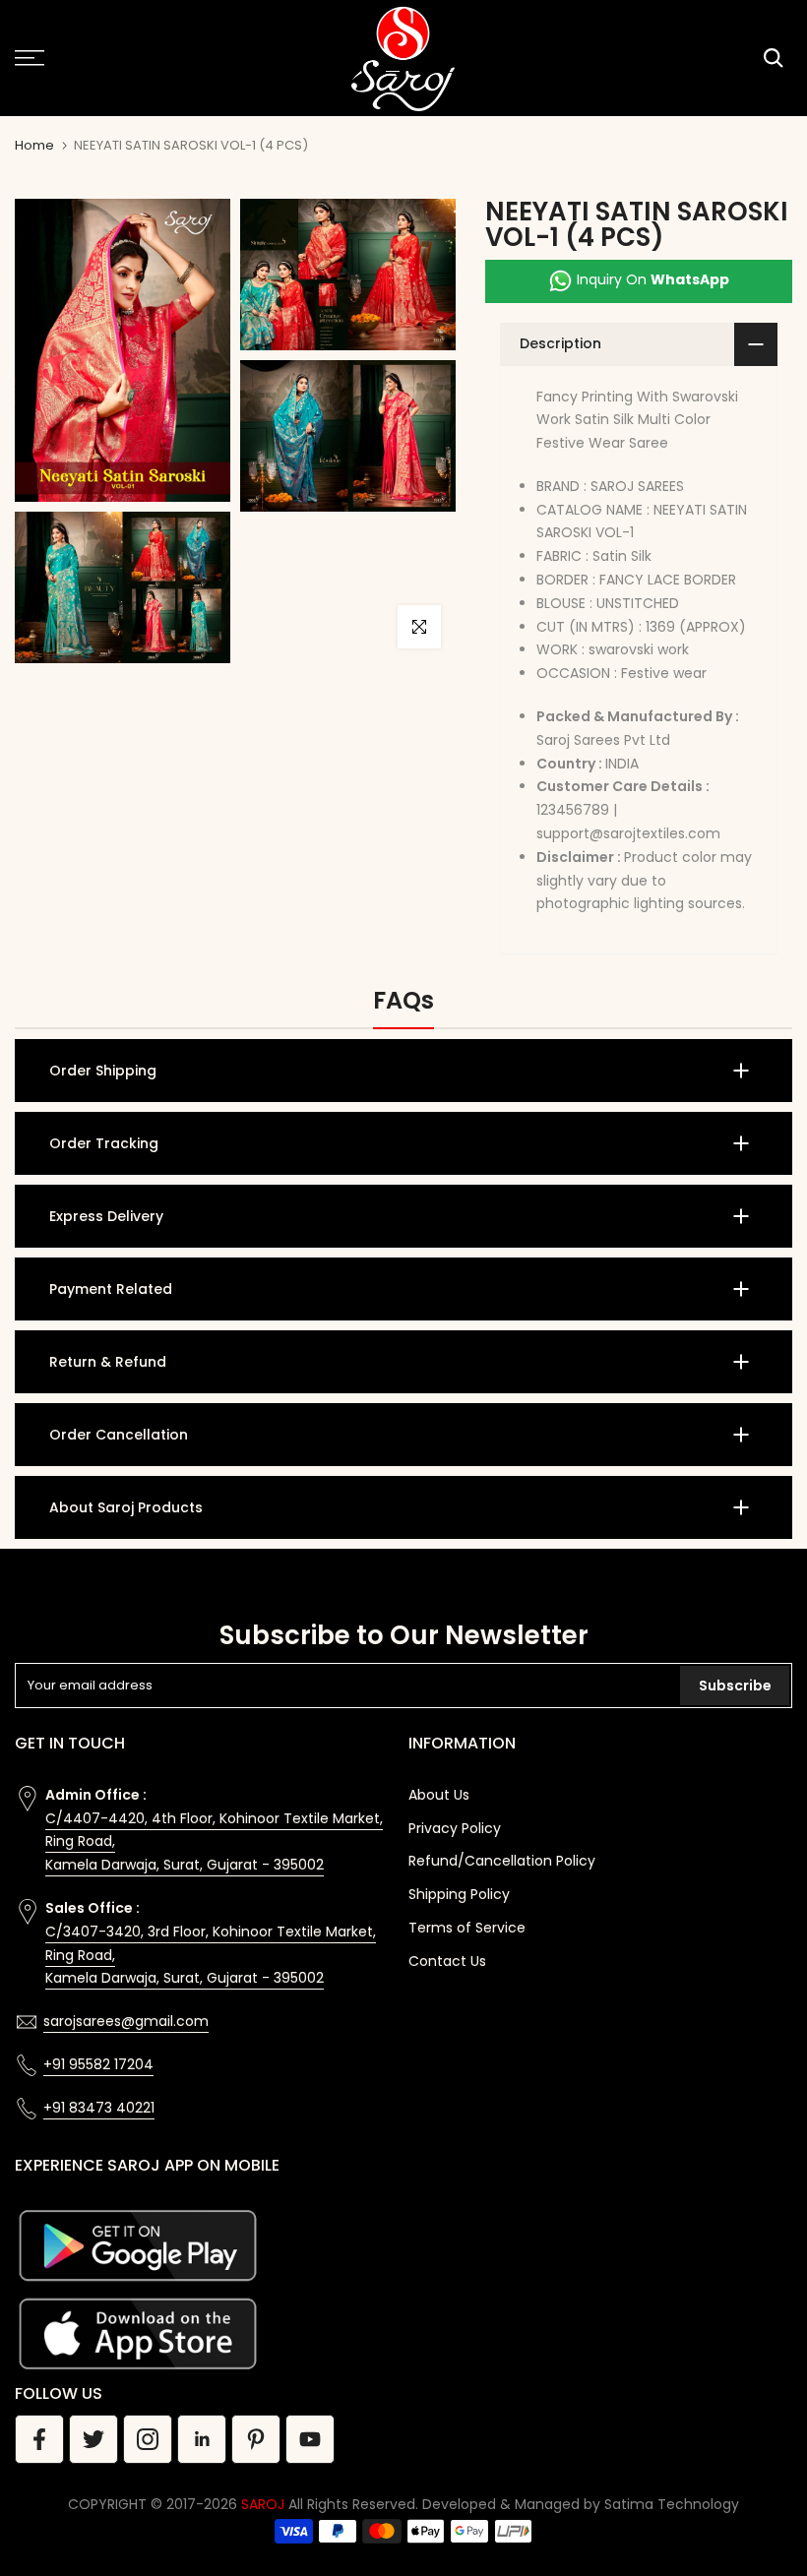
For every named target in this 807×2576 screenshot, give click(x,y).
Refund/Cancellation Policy (502, 1861)
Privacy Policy (455, 1828)
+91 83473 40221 (99, 2108)
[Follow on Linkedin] (202, 2439)
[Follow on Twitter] (93, 2439)
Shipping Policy (459, 1894)
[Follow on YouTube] (310, 2439)
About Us (439, 1795)
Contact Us (447, 1961)
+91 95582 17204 (98, 2064)
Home (34, 145)
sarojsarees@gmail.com (126, 2021)
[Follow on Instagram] (148, 2439)
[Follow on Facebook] (39, 2439)
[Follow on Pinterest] (256, 2439)
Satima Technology (672, 2504)
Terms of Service (467, 1928)
